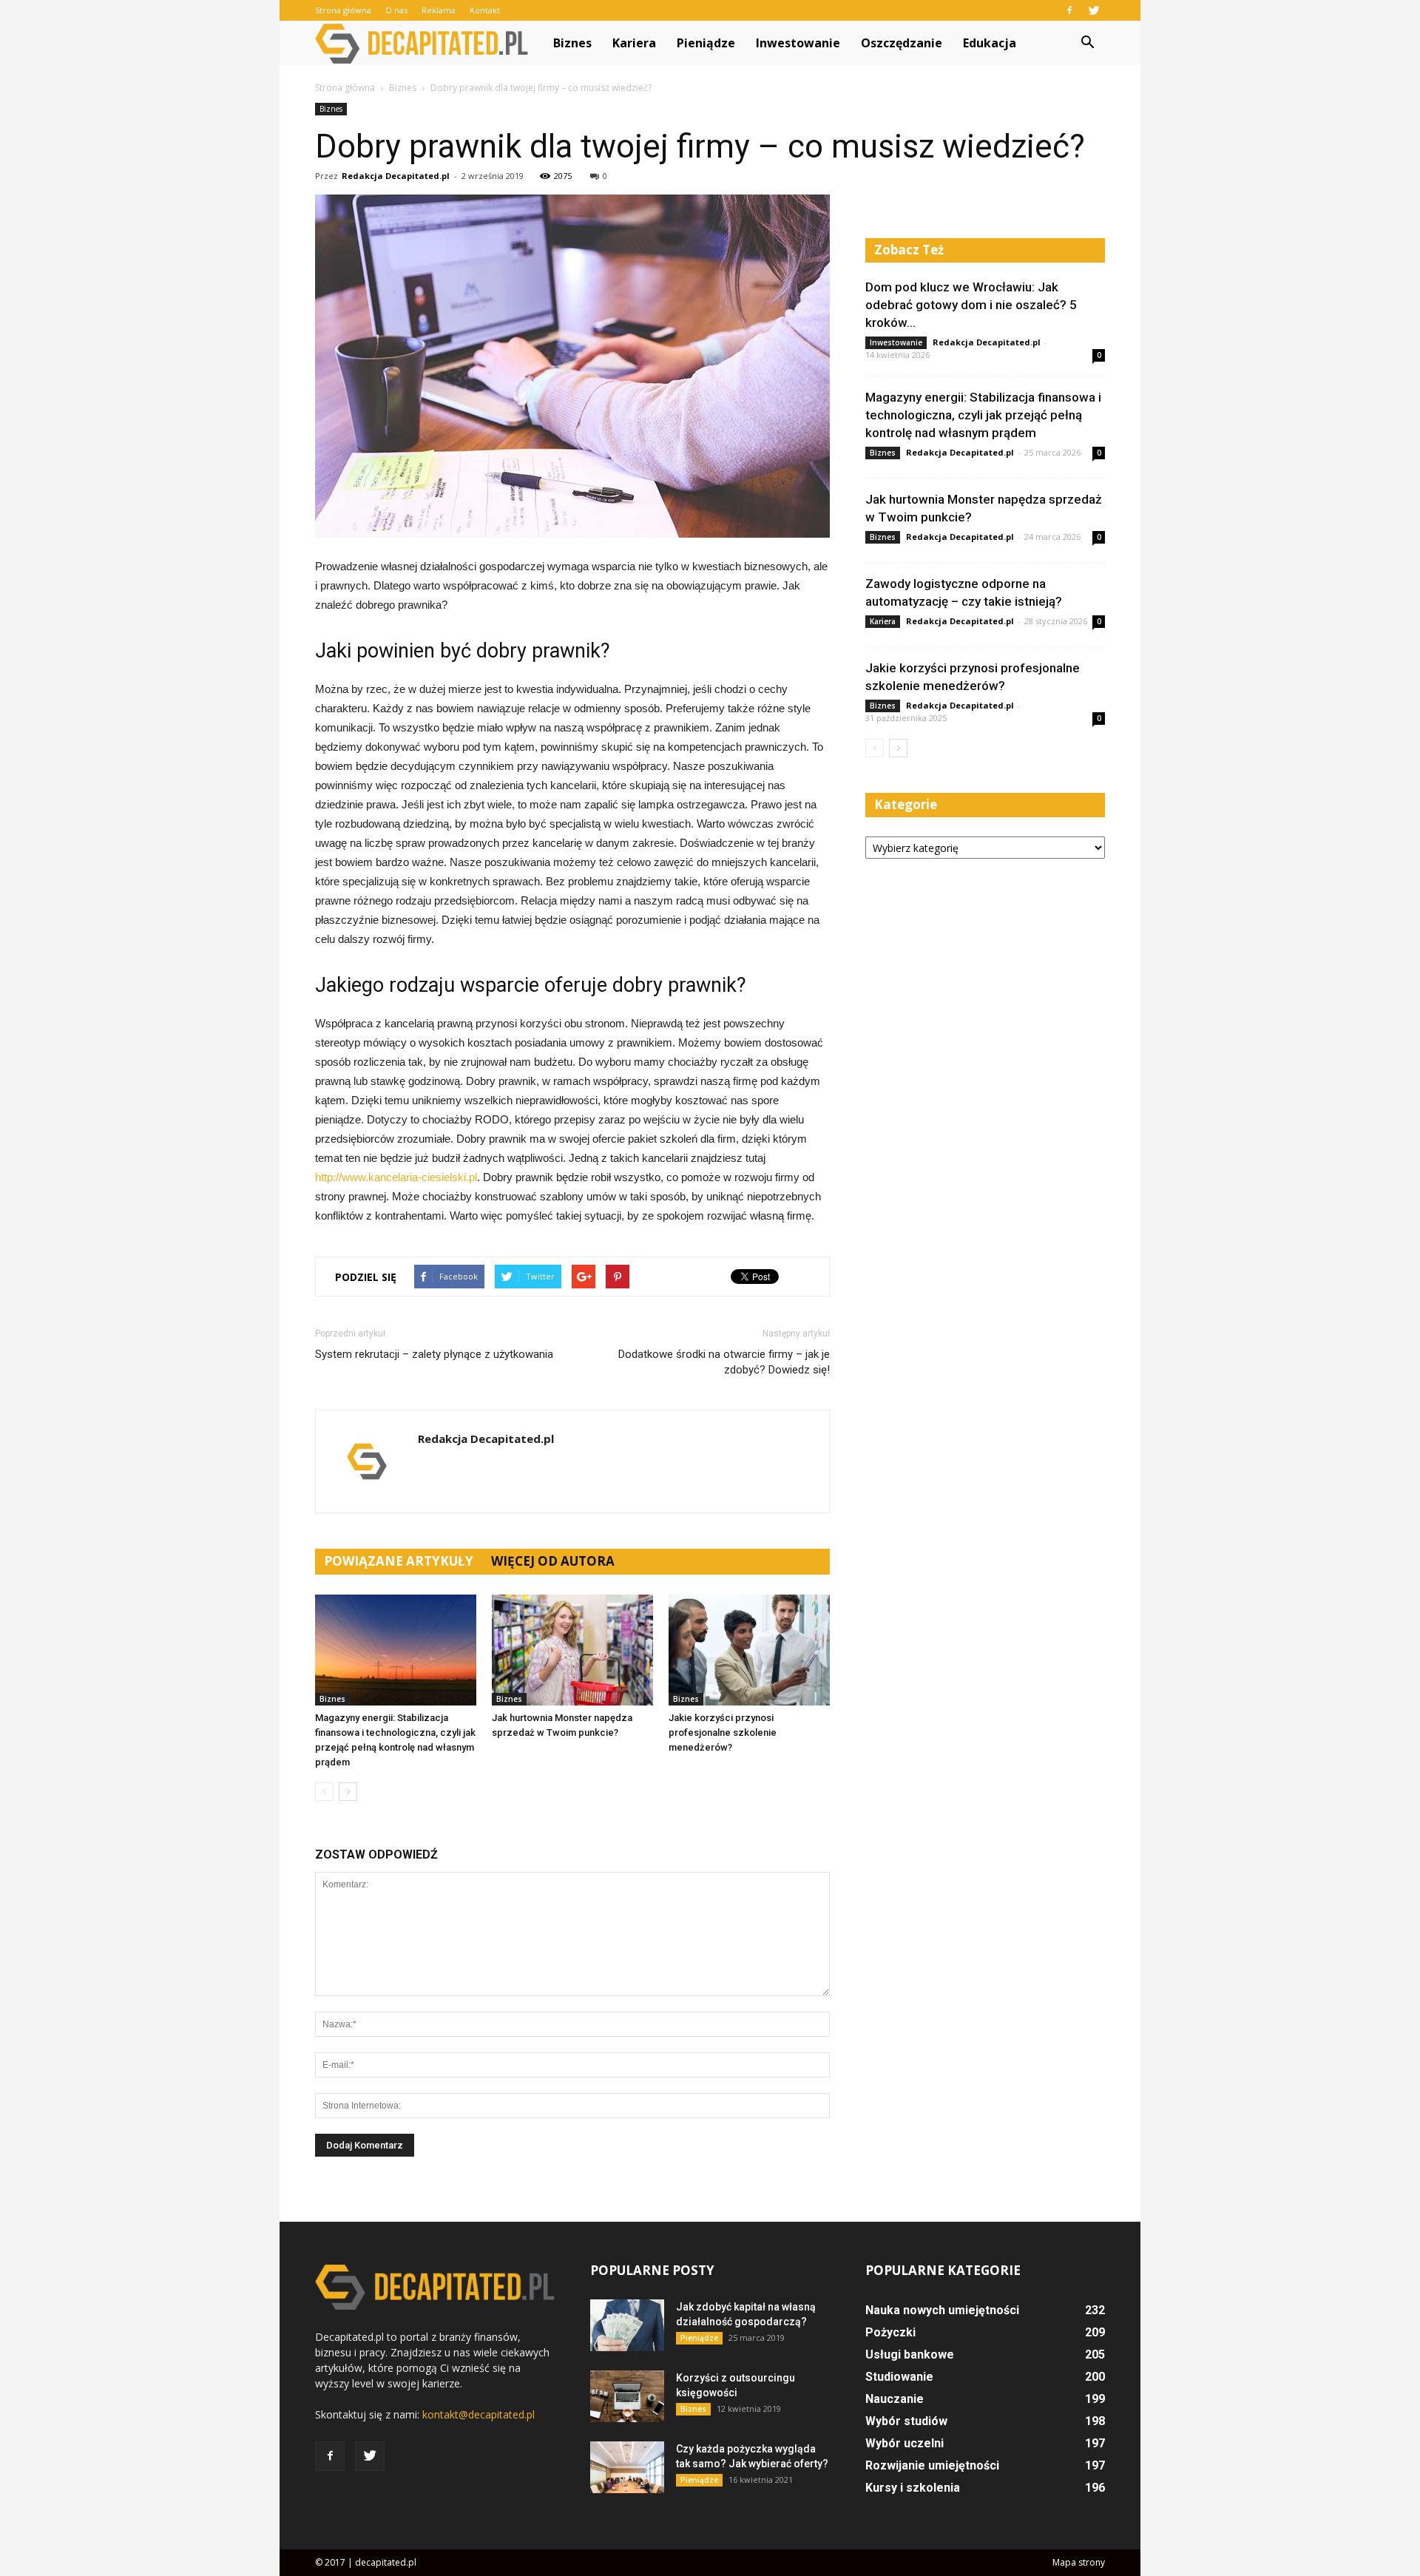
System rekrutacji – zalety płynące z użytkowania (434, 1354)
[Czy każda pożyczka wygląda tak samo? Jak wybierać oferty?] (627, 2467)
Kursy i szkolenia (913, 2488)
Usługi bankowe (910, 2354)
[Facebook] (1069, 10)
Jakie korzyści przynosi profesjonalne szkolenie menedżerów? (723, 1732)
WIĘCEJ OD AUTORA (553, 1561)
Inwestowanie (798, 43)
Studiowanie (899, 2377)
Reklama (439, 10)
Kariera (634, 43)
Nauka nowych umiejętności (942, 2310)
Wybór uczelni (905, 2443)
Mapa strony (1079, 2562)
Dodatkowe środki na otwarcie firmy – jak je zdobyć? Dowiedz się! (724, 1362)
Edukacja (990, 43)
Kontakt (485, 10)
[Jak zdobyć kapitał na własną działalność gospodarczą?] (627, 2325)
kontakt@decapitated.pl (479, 2414)
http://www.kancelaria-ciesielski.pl (396, 1177)
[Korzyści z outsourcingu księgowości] (627, 2396)
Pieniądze (706, 43)
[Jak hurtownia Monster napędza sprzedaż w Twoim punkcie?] (572, 1650)
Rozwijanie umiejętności (932, 2465)
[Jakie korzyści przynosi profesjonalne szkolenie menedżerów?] (749, 1650)
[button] (1087, 43)
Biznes (572, 43)
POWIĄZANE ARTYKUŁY (399, 1561)
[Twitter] (1094, 10)
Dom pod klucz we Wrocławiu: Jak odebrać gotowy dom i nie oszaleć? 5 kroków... (971, 305)
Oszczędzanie (902, 43)
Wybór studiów (906, 2421)
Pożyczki (890, 2332)
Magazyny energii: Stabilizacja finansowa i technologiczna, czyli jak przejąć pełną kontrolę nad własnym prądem (983, 415)
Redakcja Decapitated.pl (396, 176)
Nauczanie (895, 2399)
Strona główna (343, 10)
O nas (396, 10)
